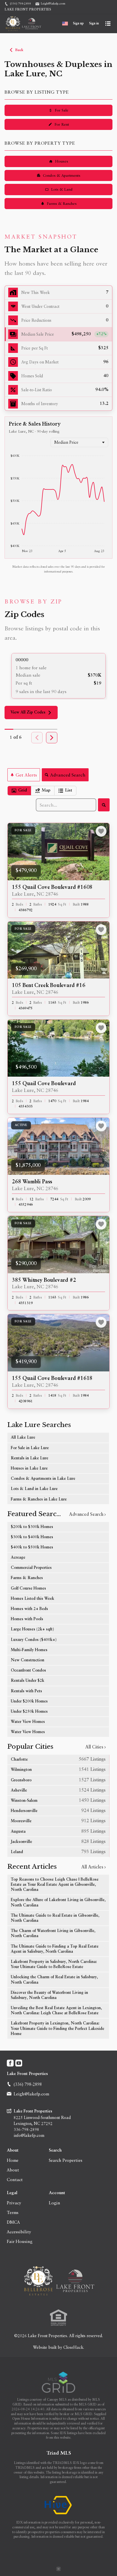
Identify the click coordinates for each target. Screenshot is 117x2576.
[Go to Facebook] (10, 2063)
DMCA (13, 2222)
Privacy (14, 2203)
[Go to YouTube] (19, 2063)
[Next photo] (103, 852)
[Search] (104, 805)
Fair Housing (20, 2241)
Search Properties (66, 2160)
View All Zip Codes (28, 712)
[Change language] (65, 24)
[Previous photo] (14, 852)
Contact (15, 2179)
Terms (13, 2212)
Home (13, 2160)
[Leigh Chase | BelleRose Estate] (58, 2281)
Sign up (78, 24)
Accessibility (19, 2232)
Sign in (94, 24)
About (13, 2150)
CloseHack (73, 2347)
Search (55, 2150)
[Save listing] (101, 831)
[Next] (52, 738)
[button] (58, 334)
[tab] (19, 791)
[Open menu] (108, 24)
